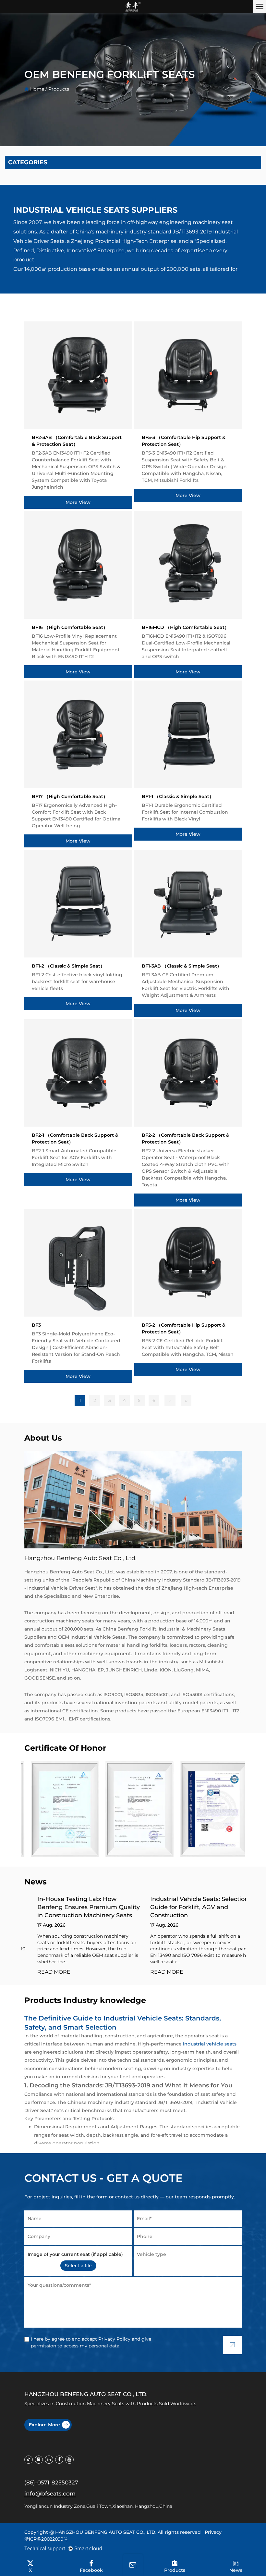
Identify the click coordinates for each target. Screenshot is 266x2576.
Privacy (213, 2532)
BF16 (70, 627)
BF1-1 (178, 796)
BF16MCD (185, 627)
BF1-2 (68, 966)
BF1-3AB (182, 966)
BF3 (36, 1325)
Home (37, 89)
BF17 (70, 796)
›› (186, 1400)
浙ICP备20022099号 (46, 2539)
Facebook (91, 2570)
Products (175, 2570)
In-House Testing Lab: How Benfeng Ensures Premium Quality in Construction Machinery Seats (76, 1907)
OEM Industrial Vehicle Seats (92, 1637)
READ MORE (41, 1972)
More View (78, 502)
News (236, 2570)
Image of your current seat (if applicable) (75, 2254)
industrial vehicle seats (210, 2044)
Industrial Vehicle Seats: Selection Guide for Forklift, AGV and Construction (186, 1907)
